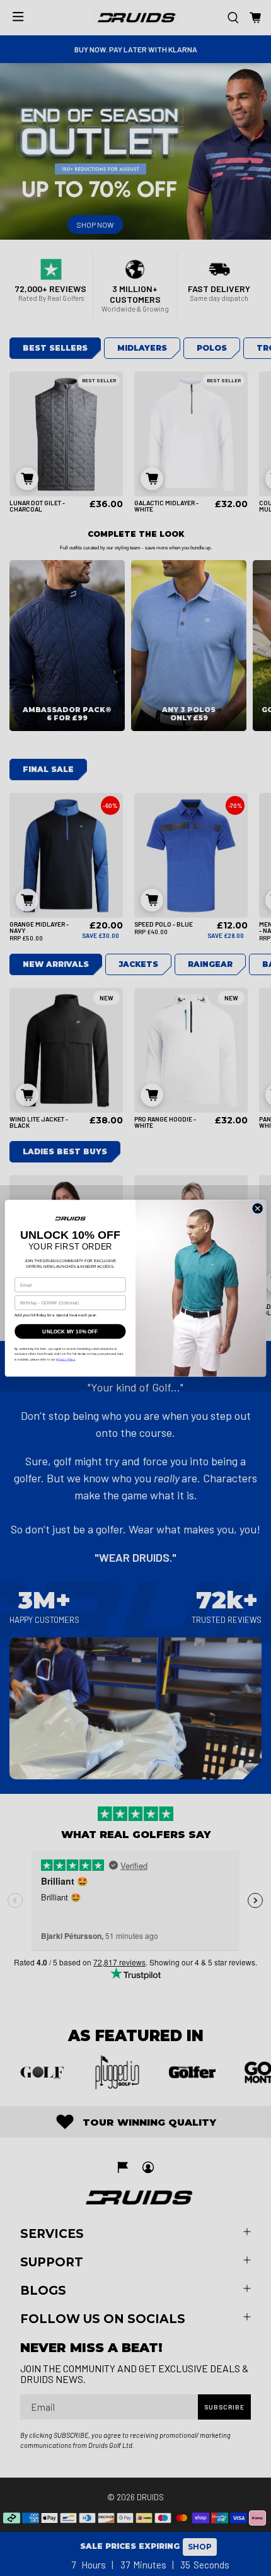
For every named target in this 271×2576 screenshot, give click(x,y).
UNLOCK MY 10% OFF (70, 1331)
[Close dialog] (257, 1208)
